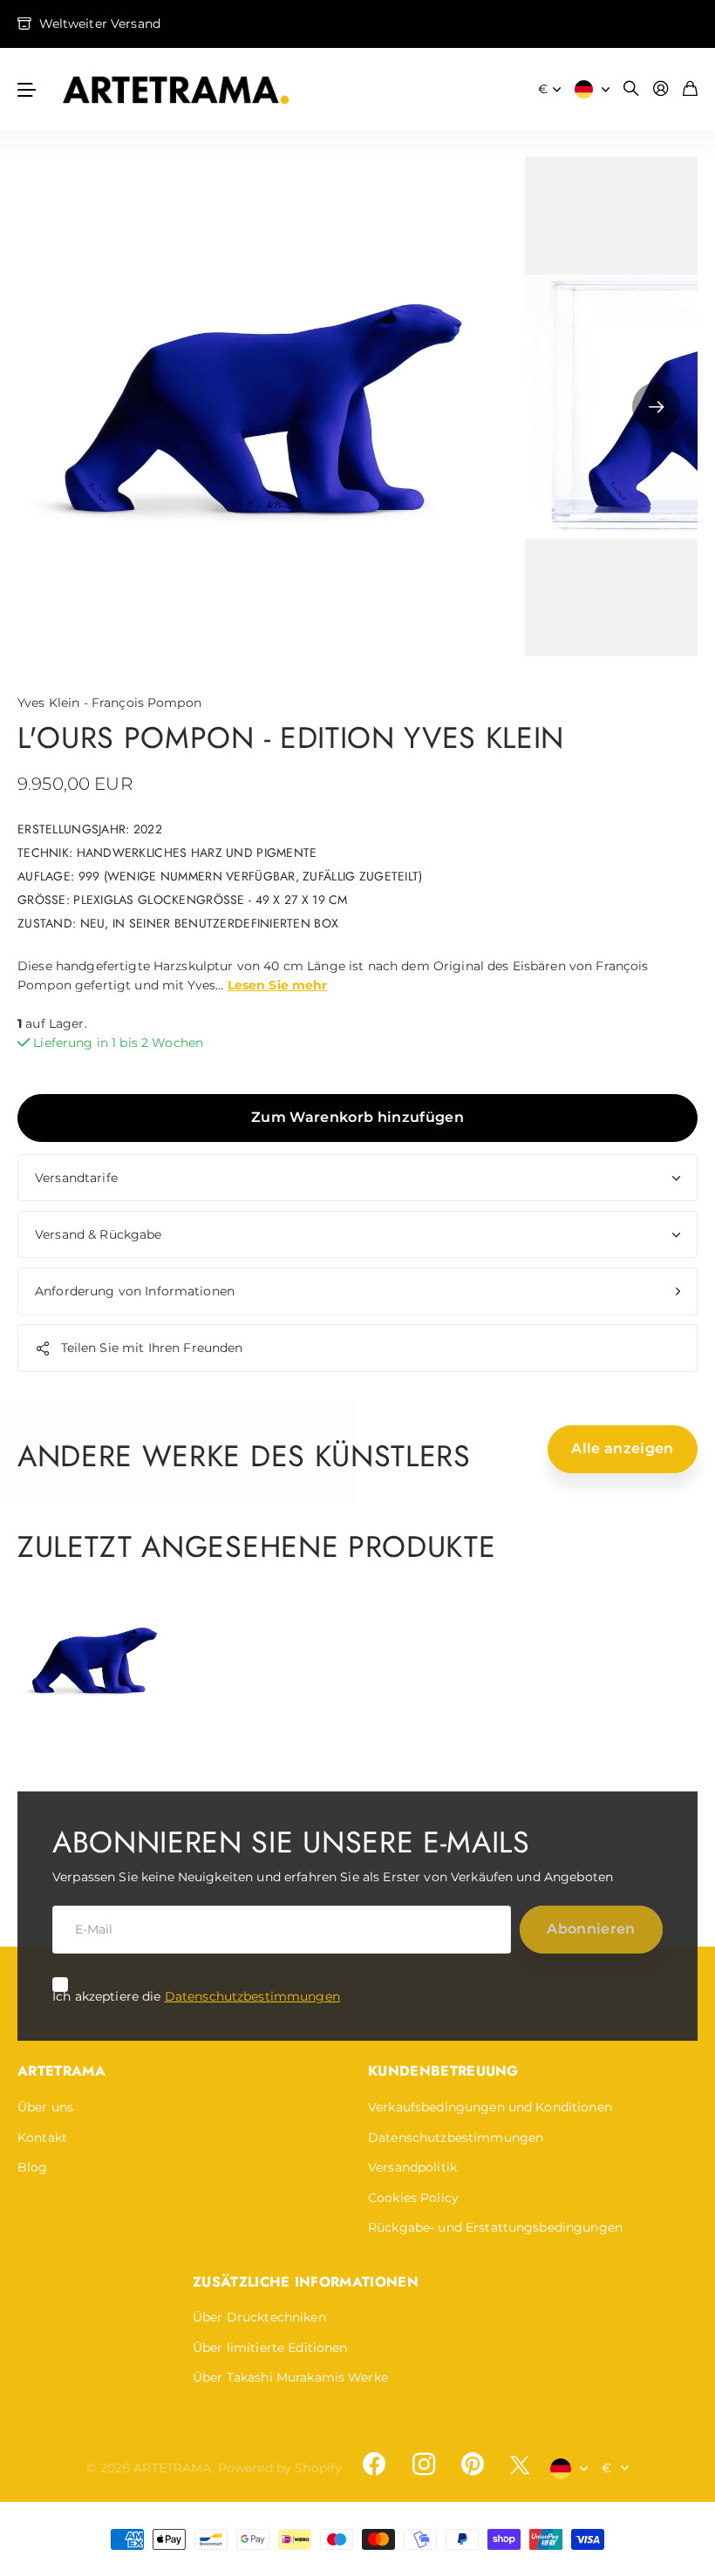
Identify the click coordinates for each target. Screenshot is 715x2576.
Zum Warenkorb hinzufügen (357, 1117)
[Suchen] (631, 89)
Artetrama (61, 2071)
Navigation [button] (27, 89)
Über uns (45, 2107)
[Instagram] (423, 2464)
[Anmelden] (661, 89)
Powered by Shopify (280, 2468)
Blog (33, 2167)
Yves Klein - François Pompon (109, 703)
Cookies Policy (413, 2198)
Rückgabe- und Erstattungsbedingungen (495, 2227)
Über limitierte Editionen (270, 2348)
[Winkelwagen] (690, 89)
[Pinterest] (473, 2464)
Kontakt (42, 2138)
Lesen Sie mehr (278, 985)
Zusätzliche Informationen (306, 2282)
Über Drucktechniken (259, 2317)
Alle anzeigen (622, 1448)
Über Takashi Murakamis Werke (290, 2377)
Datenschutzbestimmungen (252, 1996)
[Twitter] (520, 2465)
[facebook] (374, 2464)
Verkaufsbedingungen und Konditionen (490, 2107)
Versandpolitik (412, 2167)
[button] (656, 407)
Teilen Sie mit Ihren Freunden (152, 1348)
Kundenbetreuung (443, 2071)
